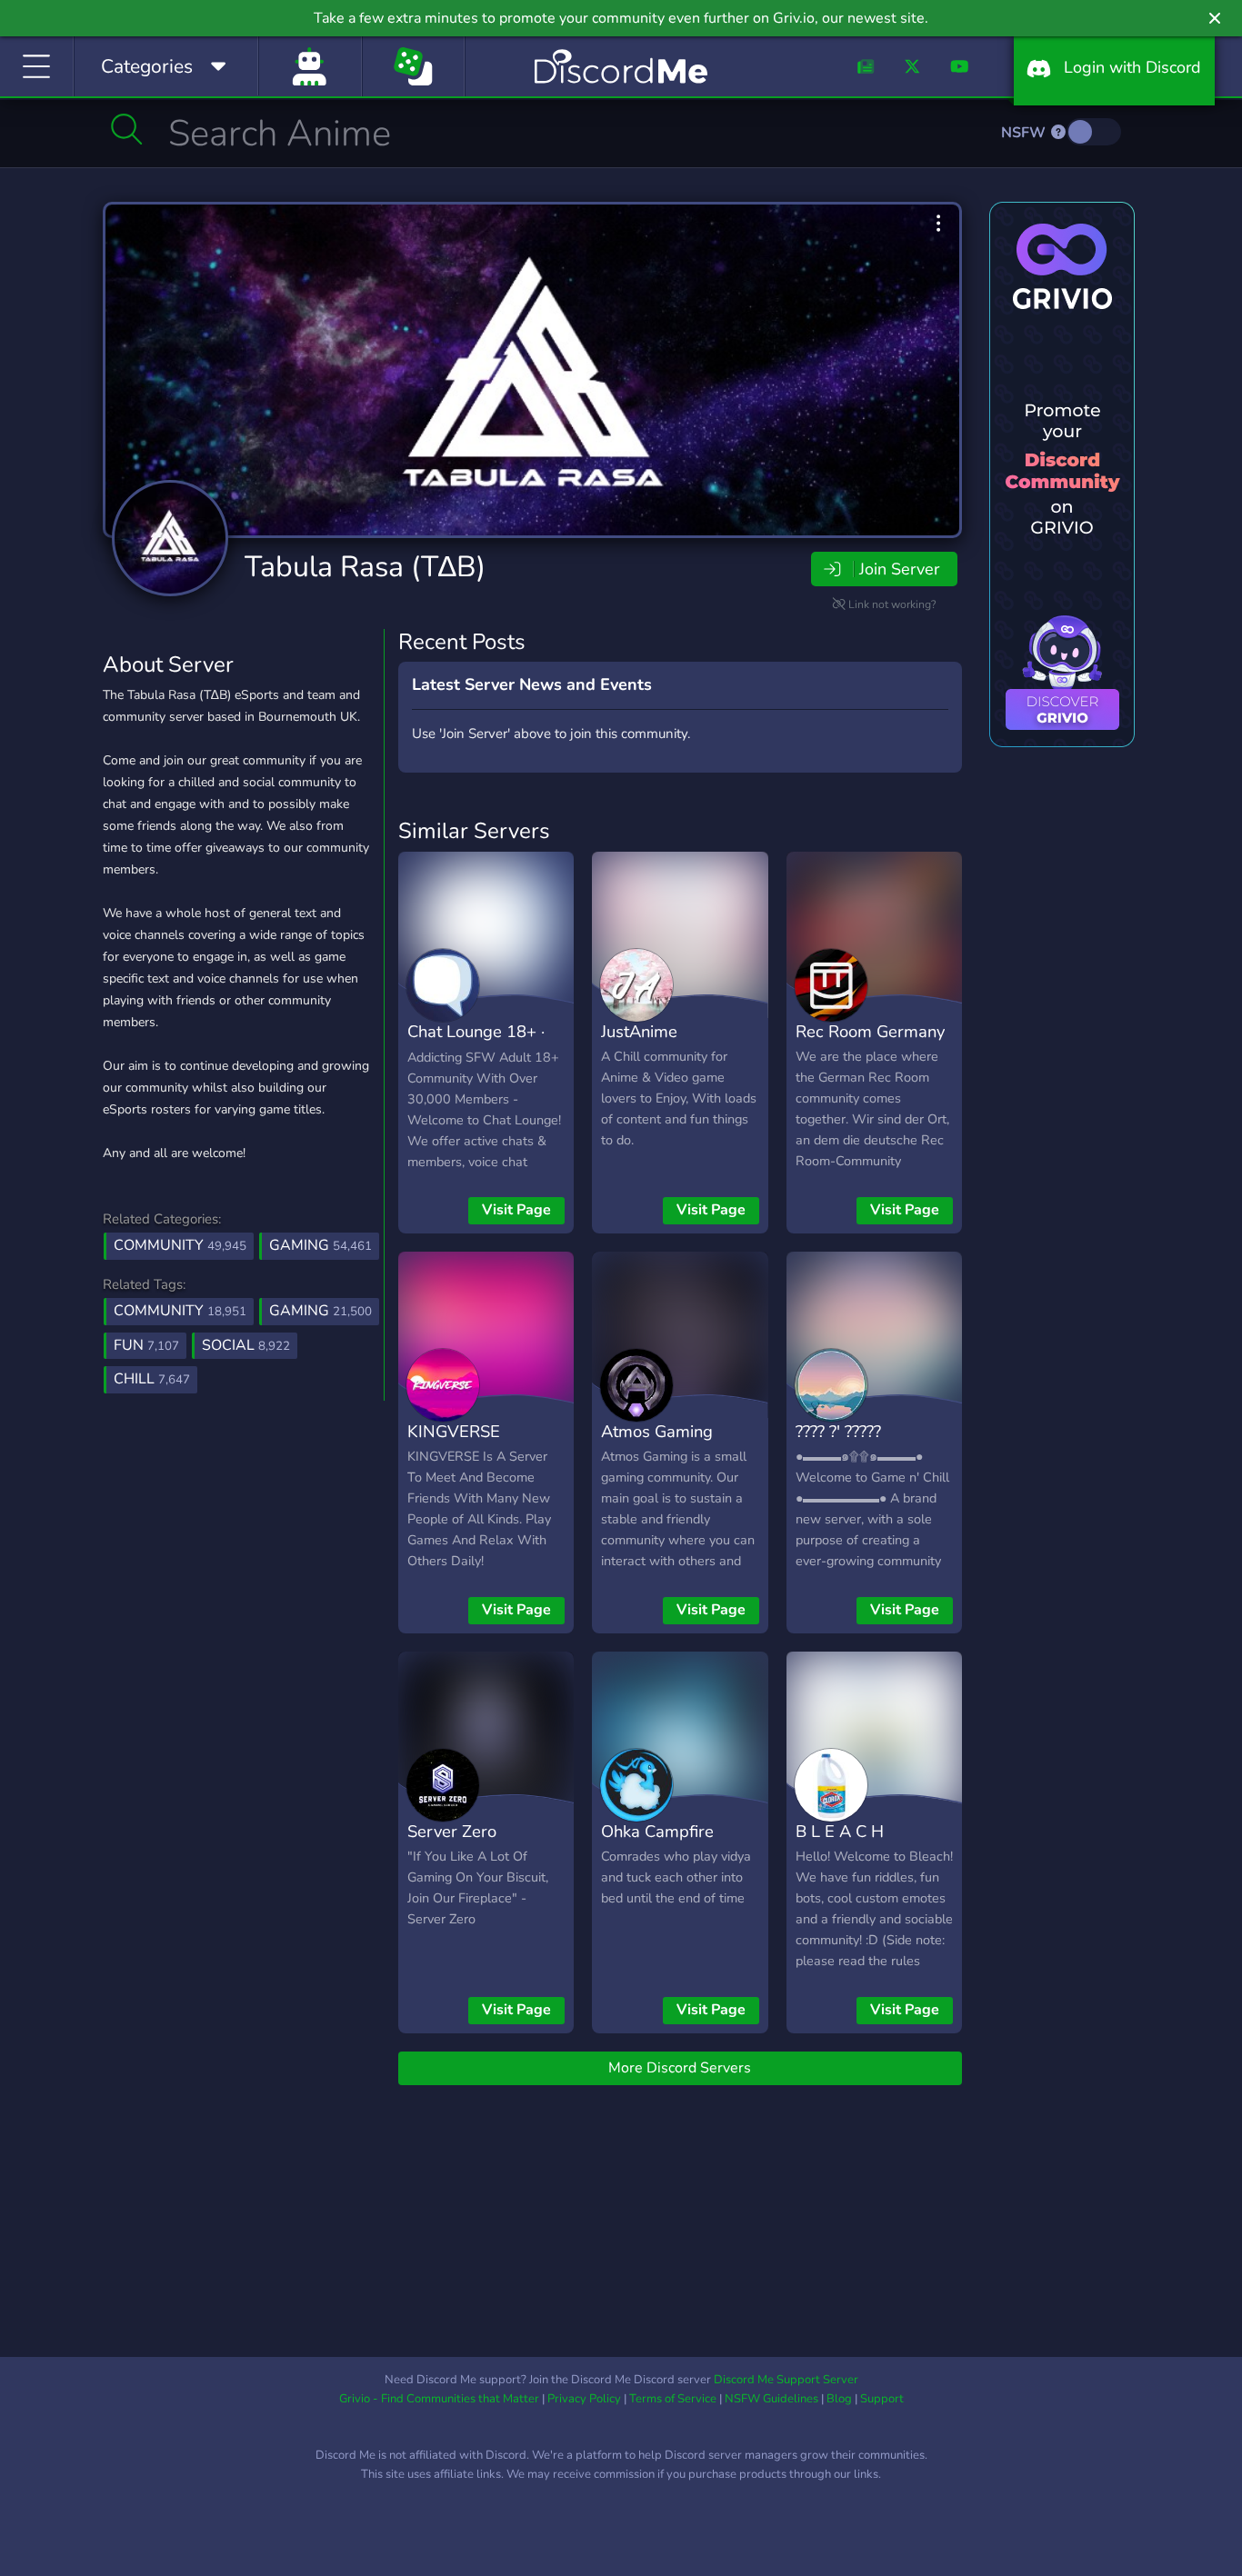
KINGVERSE (454, 1431)
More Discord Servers (680, 2068)
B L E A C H (840, 1831)
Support (882, 2399)
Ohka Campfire (657, 1831)
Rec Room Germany (870, 1031)
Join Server (899, 569)
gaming (321, 1311)
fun (146, 1345)
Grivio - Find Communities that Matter (439, 2399)
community (180, 1311)
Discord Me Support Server (786, 2380)
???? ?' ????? (838, 1431)
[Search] (127, 129)
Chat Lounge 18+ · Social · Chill (476, 1044)
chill (152, 1379)
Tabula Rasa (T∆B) (365, 567)
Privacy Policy (584, 2399)
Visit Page (516, 1210)
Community (180, 1245)
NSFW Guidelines (771, 2399)
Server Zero (452, 1831)
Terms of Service (673, 2399)
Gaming (321, 1245)
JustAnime (639, 1031)
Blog (839, 2399)
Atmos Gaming (657, 1431)
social (246, 1345)
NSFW (1025, 133)
